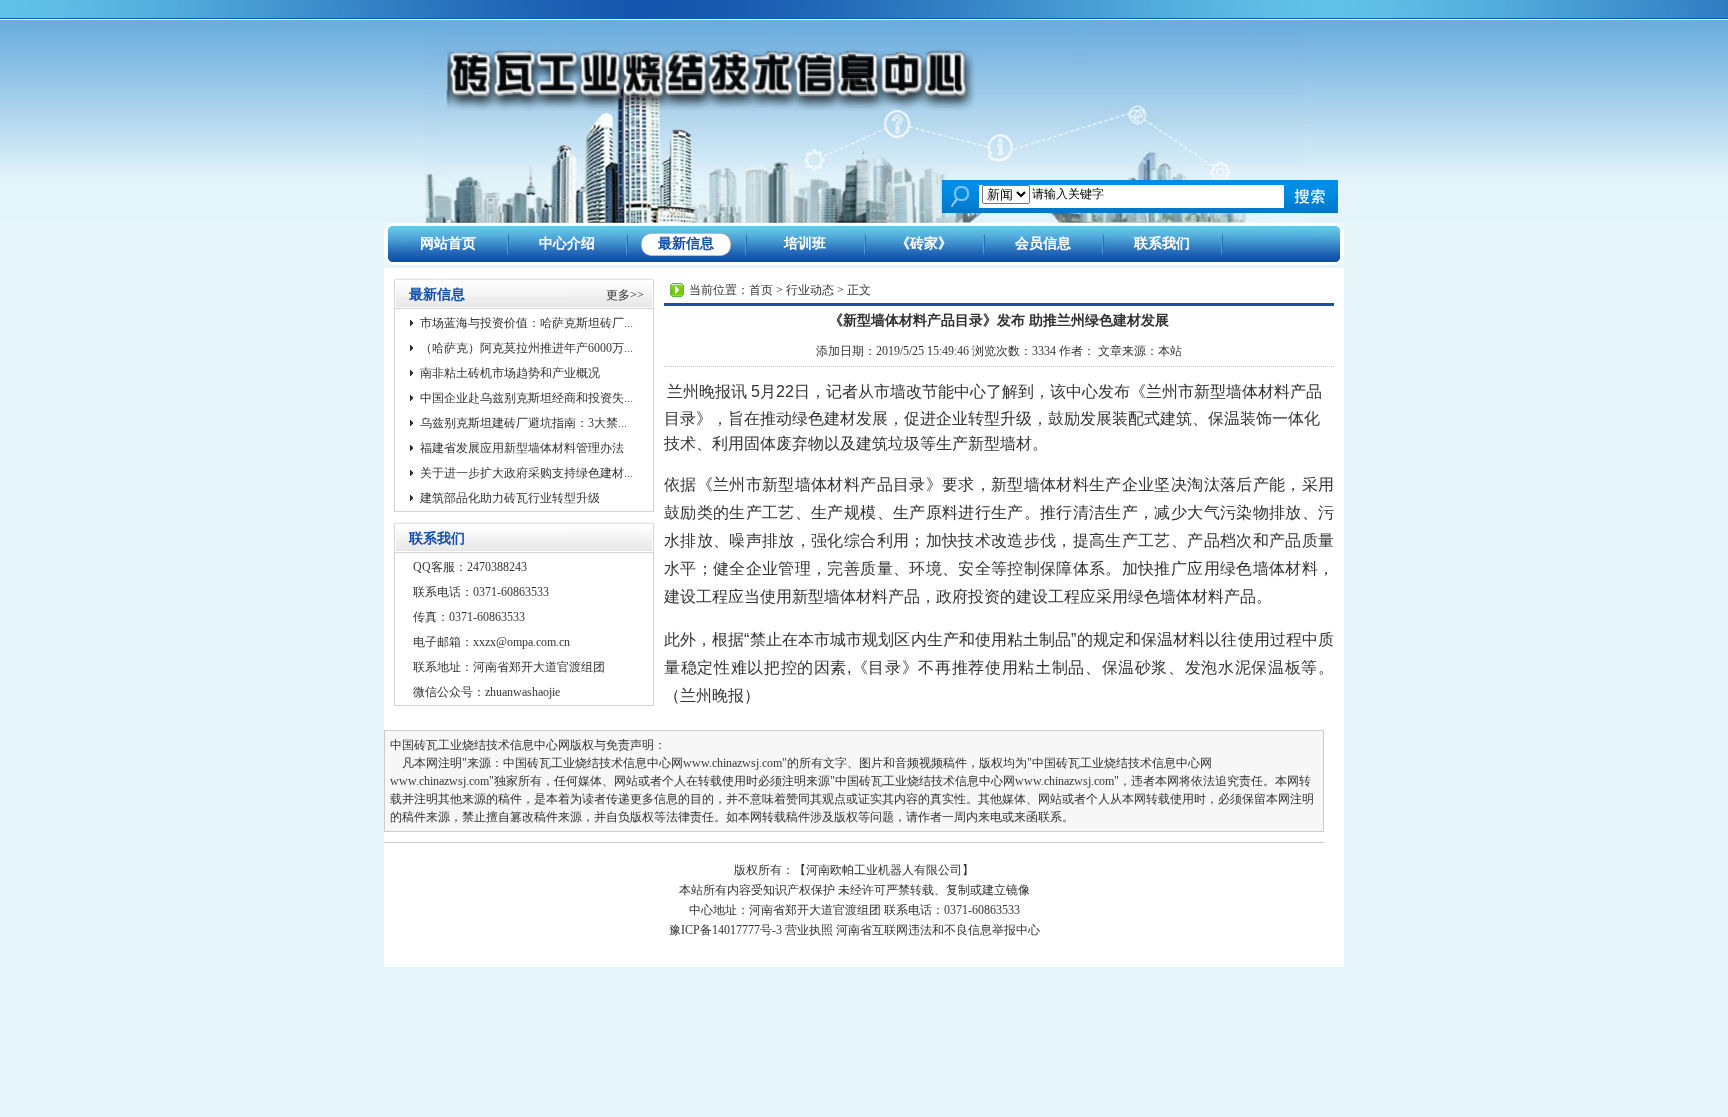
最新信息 (686, 243)
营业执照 (809, 930)
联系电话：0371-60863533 (481, 592)
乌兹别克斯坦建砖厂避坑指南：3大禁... (523, 423)
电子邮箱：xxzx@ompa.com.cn (491, 642)
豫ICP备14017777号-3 (725, 930)
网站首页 (448, 243)
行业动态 (810, 290)
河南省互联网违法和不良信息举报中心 (938, 930)
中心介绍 (567, 243)
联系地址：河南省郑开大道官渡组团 (509, 667)
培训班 (805, 243)
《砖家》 (924, 243)
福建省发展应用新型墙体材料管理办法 (522, 448)
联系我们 (1162, 243)
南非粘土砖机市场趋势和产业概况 (510, 373)
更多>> (625, 295)
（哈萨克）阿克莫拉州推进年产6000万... (526, 348)
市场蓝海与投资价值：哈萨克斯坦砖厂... (526, 323)
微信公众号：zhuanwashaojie (486, 692)
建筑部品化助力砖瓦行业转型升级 (510, 498)
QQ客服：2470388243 (470, 567)
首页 (761, 290)
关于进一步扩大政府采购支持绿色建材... (526, 473)
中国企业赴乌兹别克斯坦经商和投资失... (526, 398)
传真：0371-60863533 (469, 617)
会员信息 (1043, 243)
